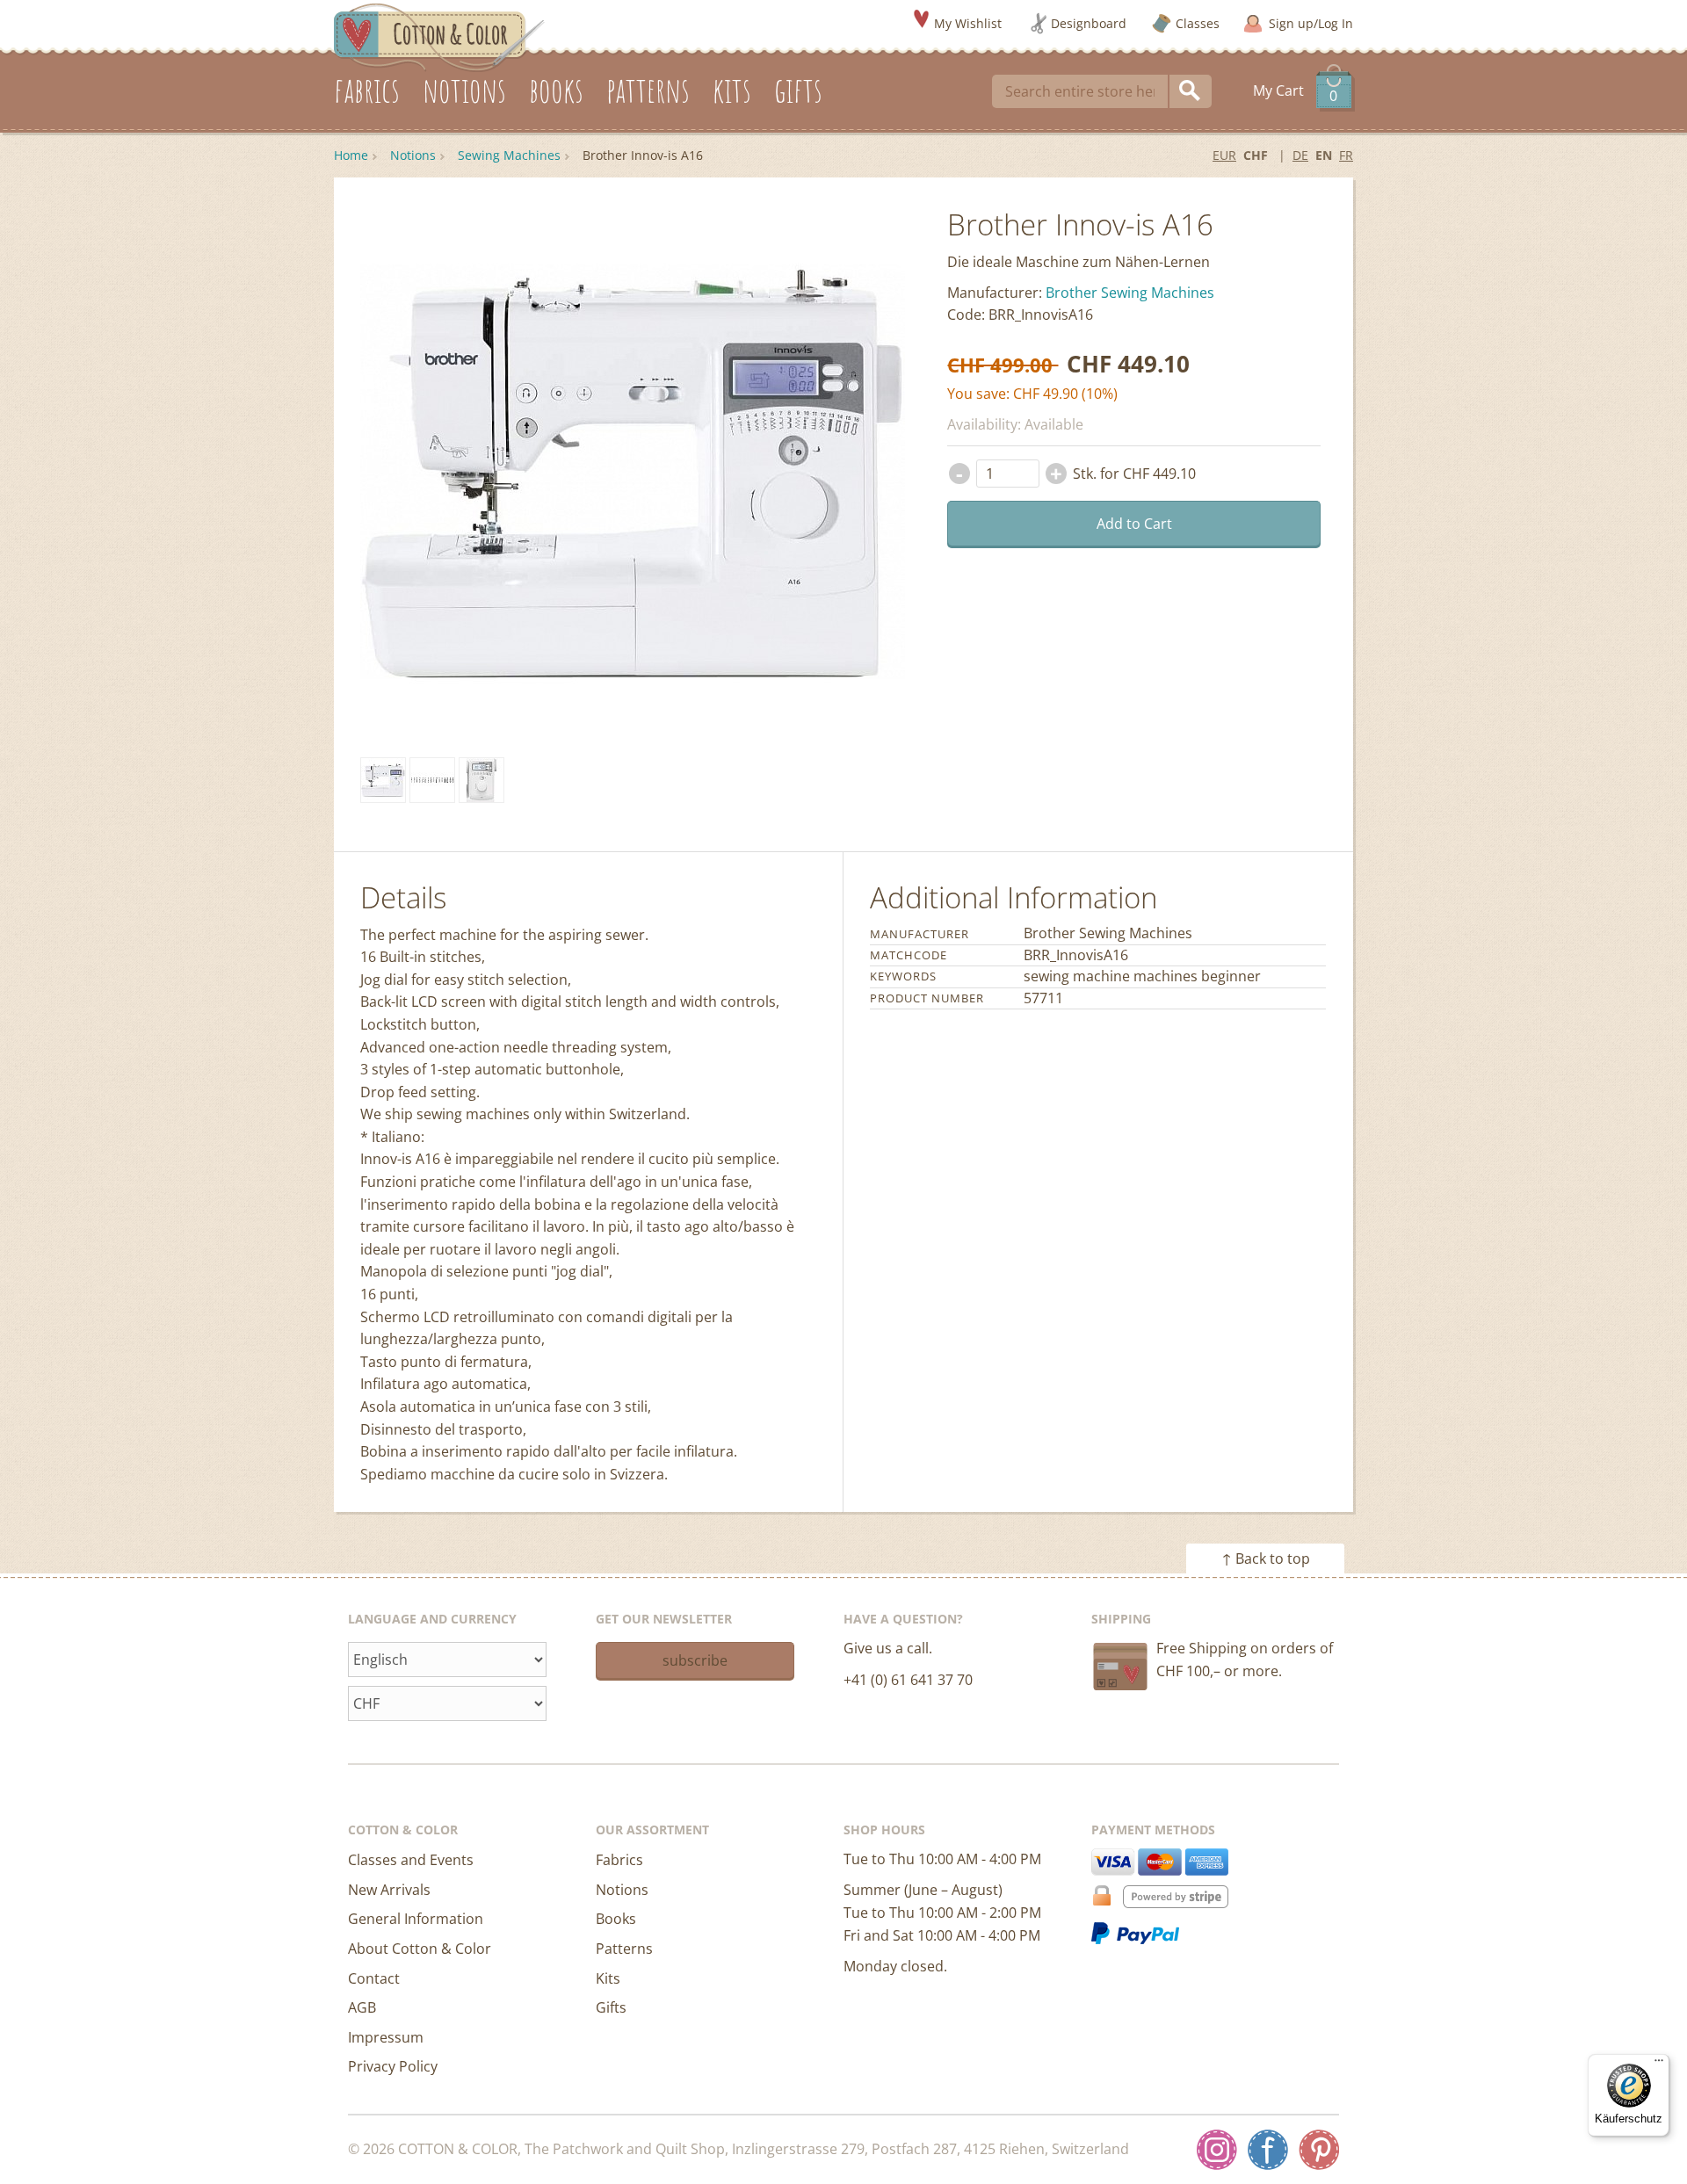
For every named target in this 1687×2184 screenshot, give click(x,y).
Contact (374, 1978)
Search (1191, 91)
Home (351, 155)
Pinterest (1319, 2150)
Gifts (611, 2007)
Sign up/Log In (1311, 23)
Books (616, 1919)
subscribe (695, 1660)
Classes (1198, 23)
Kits (608, 1978)
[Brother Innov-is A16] (383, 780)
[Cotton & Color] (439, 36)
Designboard (1089, 23)
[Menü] (1659, 2065)
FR (1346, 155)
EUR (1224, 155)
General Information (416, 1919)
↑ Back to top (1266, 1558)
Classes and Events (411, 1860)
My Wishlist (968, 23)
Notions (413, 155)
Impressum (386, 2037)
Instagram (1217, 2150)
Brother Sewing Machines (1130, 293)
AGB (362, 2007)
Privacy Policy (393, 2066)
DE (1300, 155)
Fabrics (619, 1860)
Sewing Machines (509, 155)
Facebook (1268, 2150)
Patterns (624, 1949)
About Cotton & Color (420, 1949)
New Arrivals (389, 1890)
